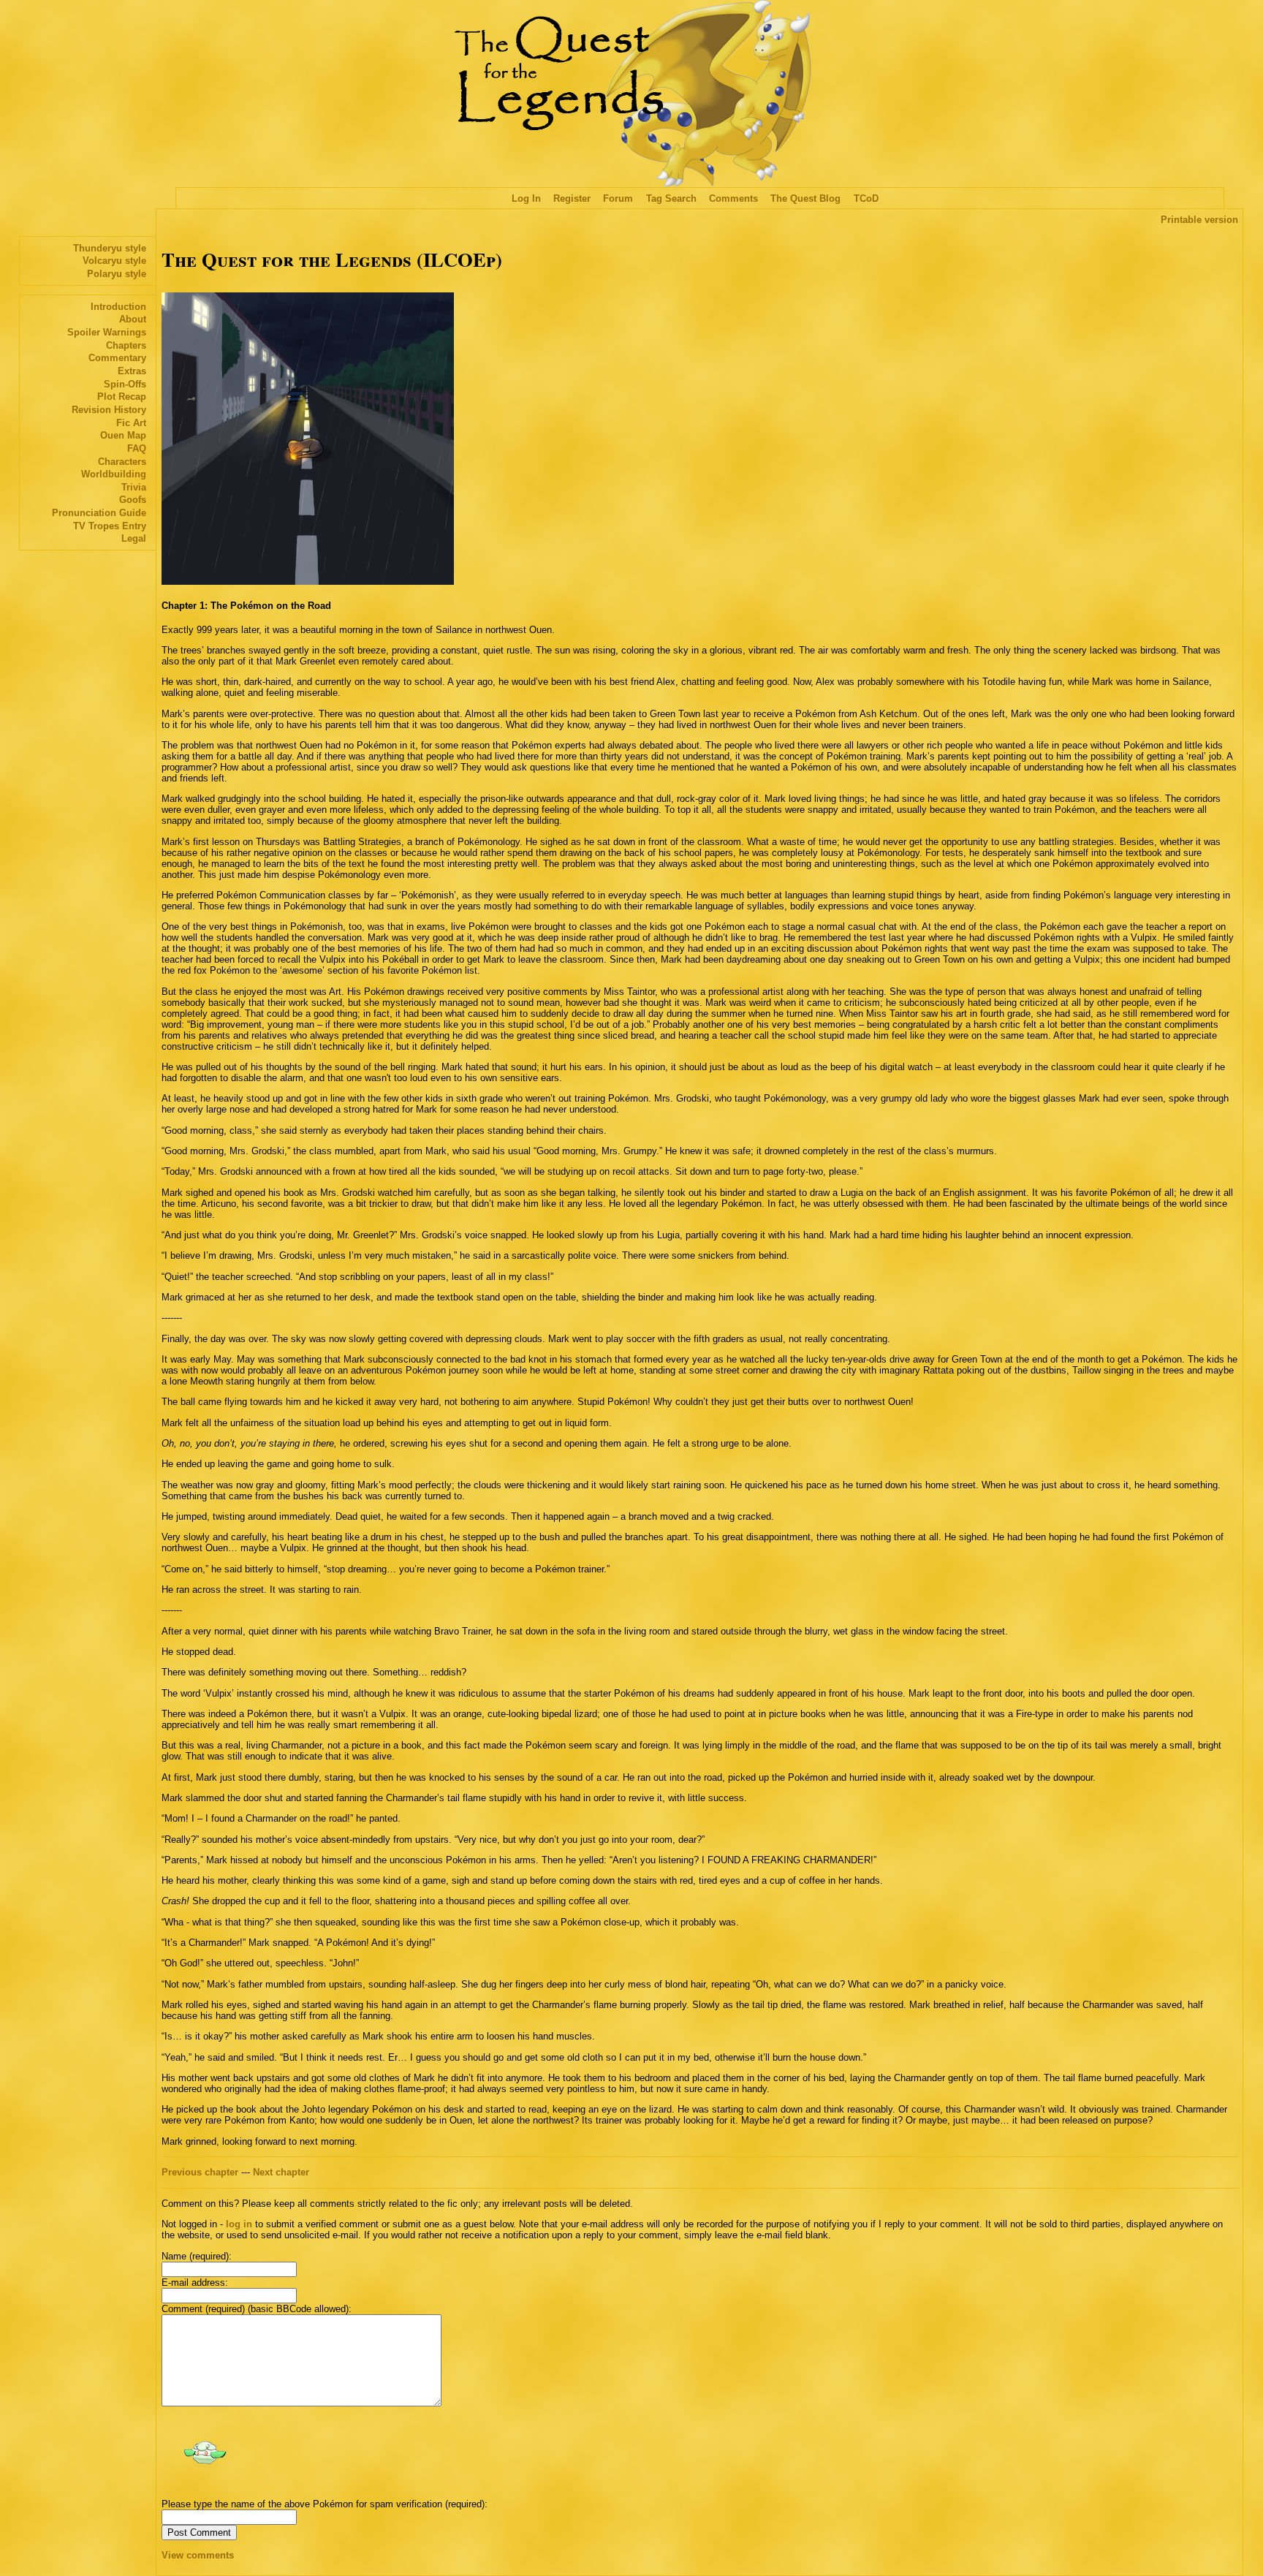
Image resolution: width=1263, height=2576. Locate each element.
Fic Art (131, 423)
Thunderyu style (110, 248)
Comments (733, 198)
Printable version (1199, 220)
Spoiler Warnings (107, 332)
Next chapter (281, 2172)
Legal (134, 538)
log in (239, 2224)
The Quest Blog (805, 198)
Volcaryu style (114, 261)
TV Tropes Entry (110, 526)
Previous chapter (200, 2172)
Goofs (133, 500)
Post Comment (199, 2533)
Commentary (117, 358)
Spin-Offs (125, 384)
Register (572, 198)
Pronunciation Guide (99, 513)
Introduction (118, 307)
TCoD (866, 198)
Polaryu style (117, 274)
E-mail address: (195, 2283)
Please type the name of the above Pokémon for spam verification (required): (325, 2504)
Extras (132, 371)
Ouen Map (123, 435)
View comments (198, 2555)
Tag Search (671, 198)
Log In (526, 198)
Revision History (109, 410)
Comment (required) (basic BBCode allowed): (257, 2309)
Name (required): (197, 2256)
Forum (618, 198)
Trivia (134, 487)
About (133, 319)
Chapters (126, 345)
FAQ (137, 448)
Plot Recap (122, 397)
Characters (122, 462)
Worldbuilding (114, 474)
